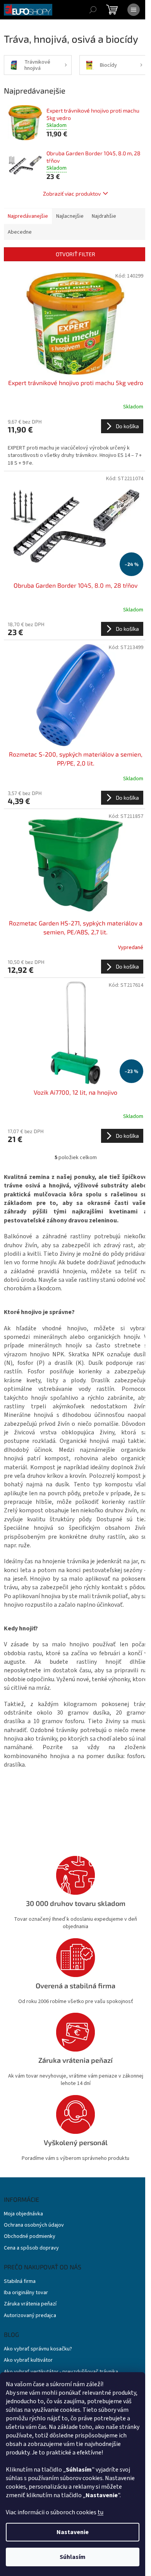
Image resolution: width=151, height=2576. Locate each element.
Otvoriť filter (75, 254)
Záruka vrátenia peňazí (30, 2304)
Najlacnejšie (70, 216)
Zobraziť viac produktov (72, 194)
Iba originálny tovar (26, 2293)
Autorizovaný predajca (30, 2316)
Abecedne (20, 232)
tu (100, 2512)
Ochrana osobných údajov (34, 2225)
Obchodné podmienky (30, 2237)
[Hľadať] (93, 10)
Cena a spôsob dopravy (31, 2248)
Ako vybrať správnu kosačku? (38, 2349)
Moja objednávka (23, 2214)
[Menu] (134, 10)
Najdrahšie (104, 216)
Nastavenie (73, 2532)
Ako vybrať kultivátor (28, 2360)
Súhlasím (73, 2557)
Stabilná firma (20, 2282)
